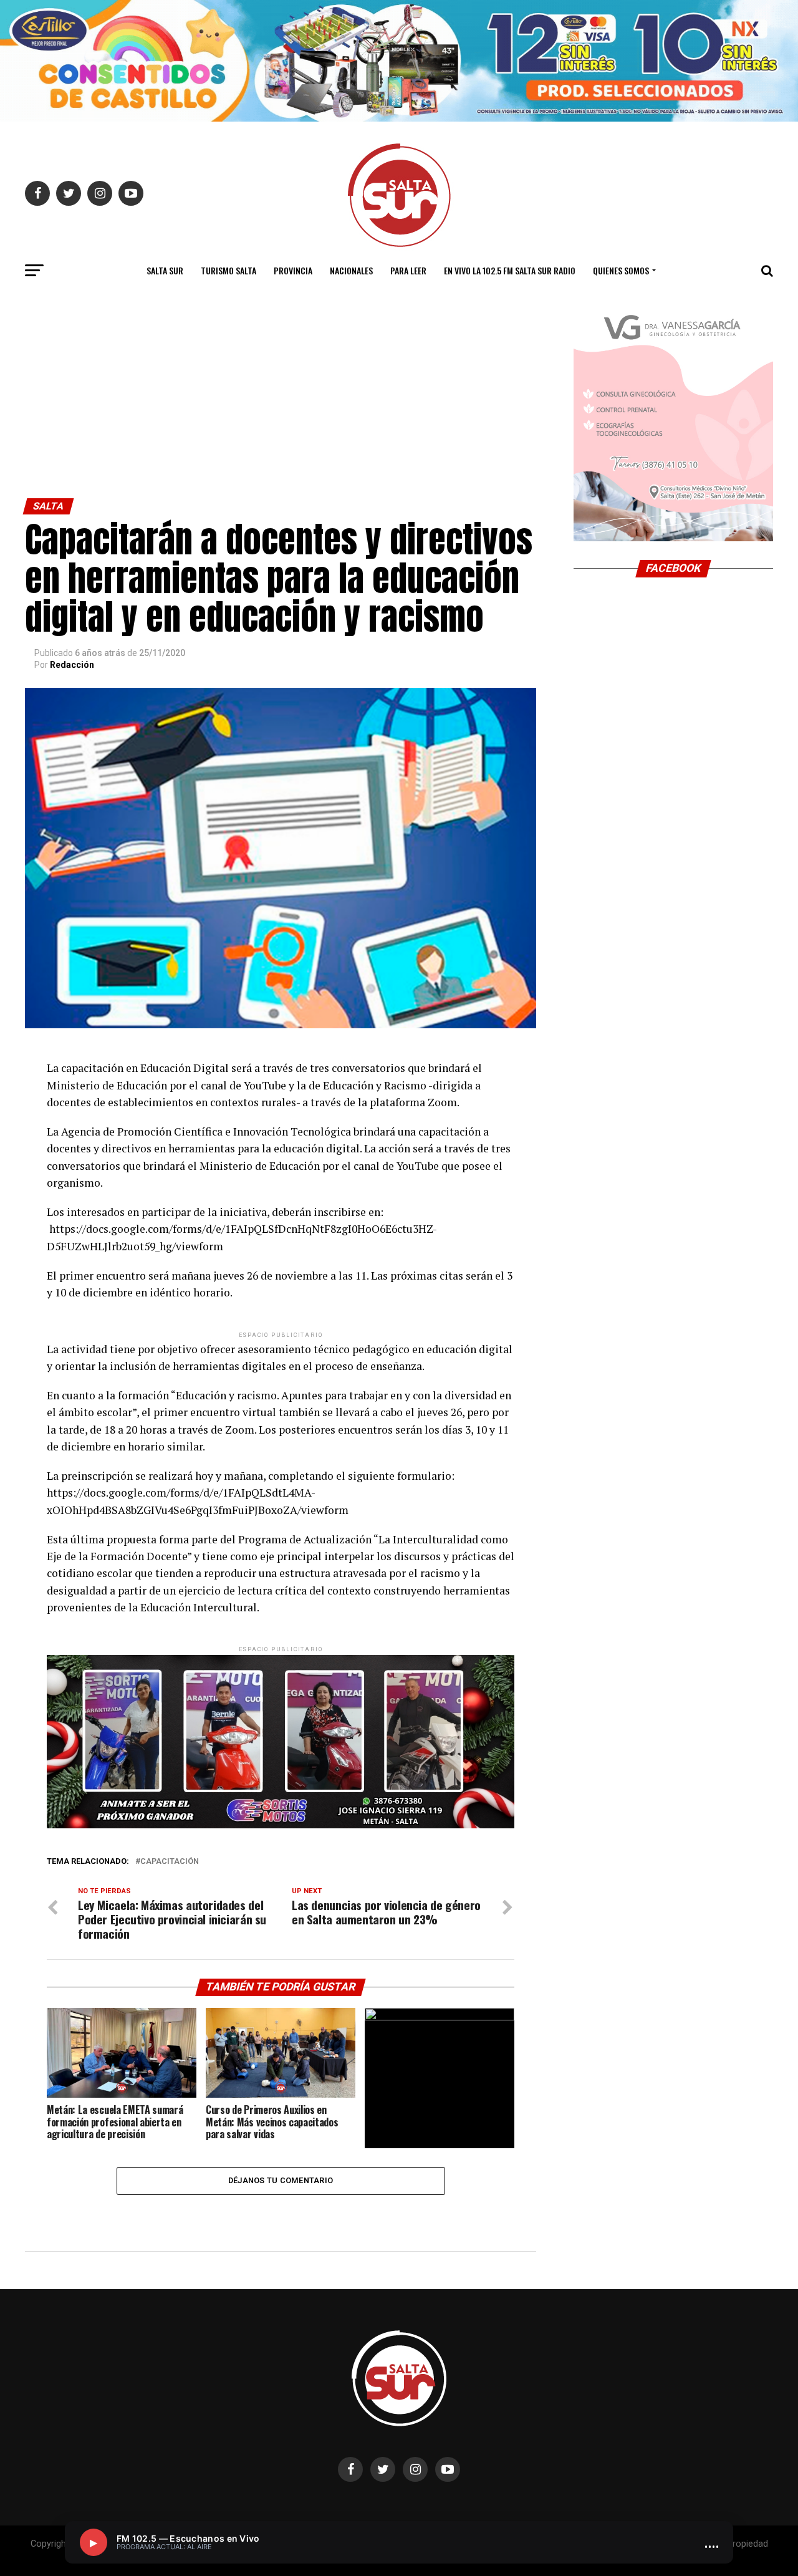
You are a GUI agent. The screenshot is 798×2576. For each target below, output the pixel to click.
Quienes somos (621, 270)
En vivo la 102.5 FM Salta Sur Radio (510, 270)
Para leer (408, 270)
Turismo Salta (228, 270)
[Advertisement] (281, 405)
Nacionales (351, 270)
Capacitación (170, 1862)
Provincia (293, 270)
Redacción (72, 665)
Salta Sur (165, 270)
